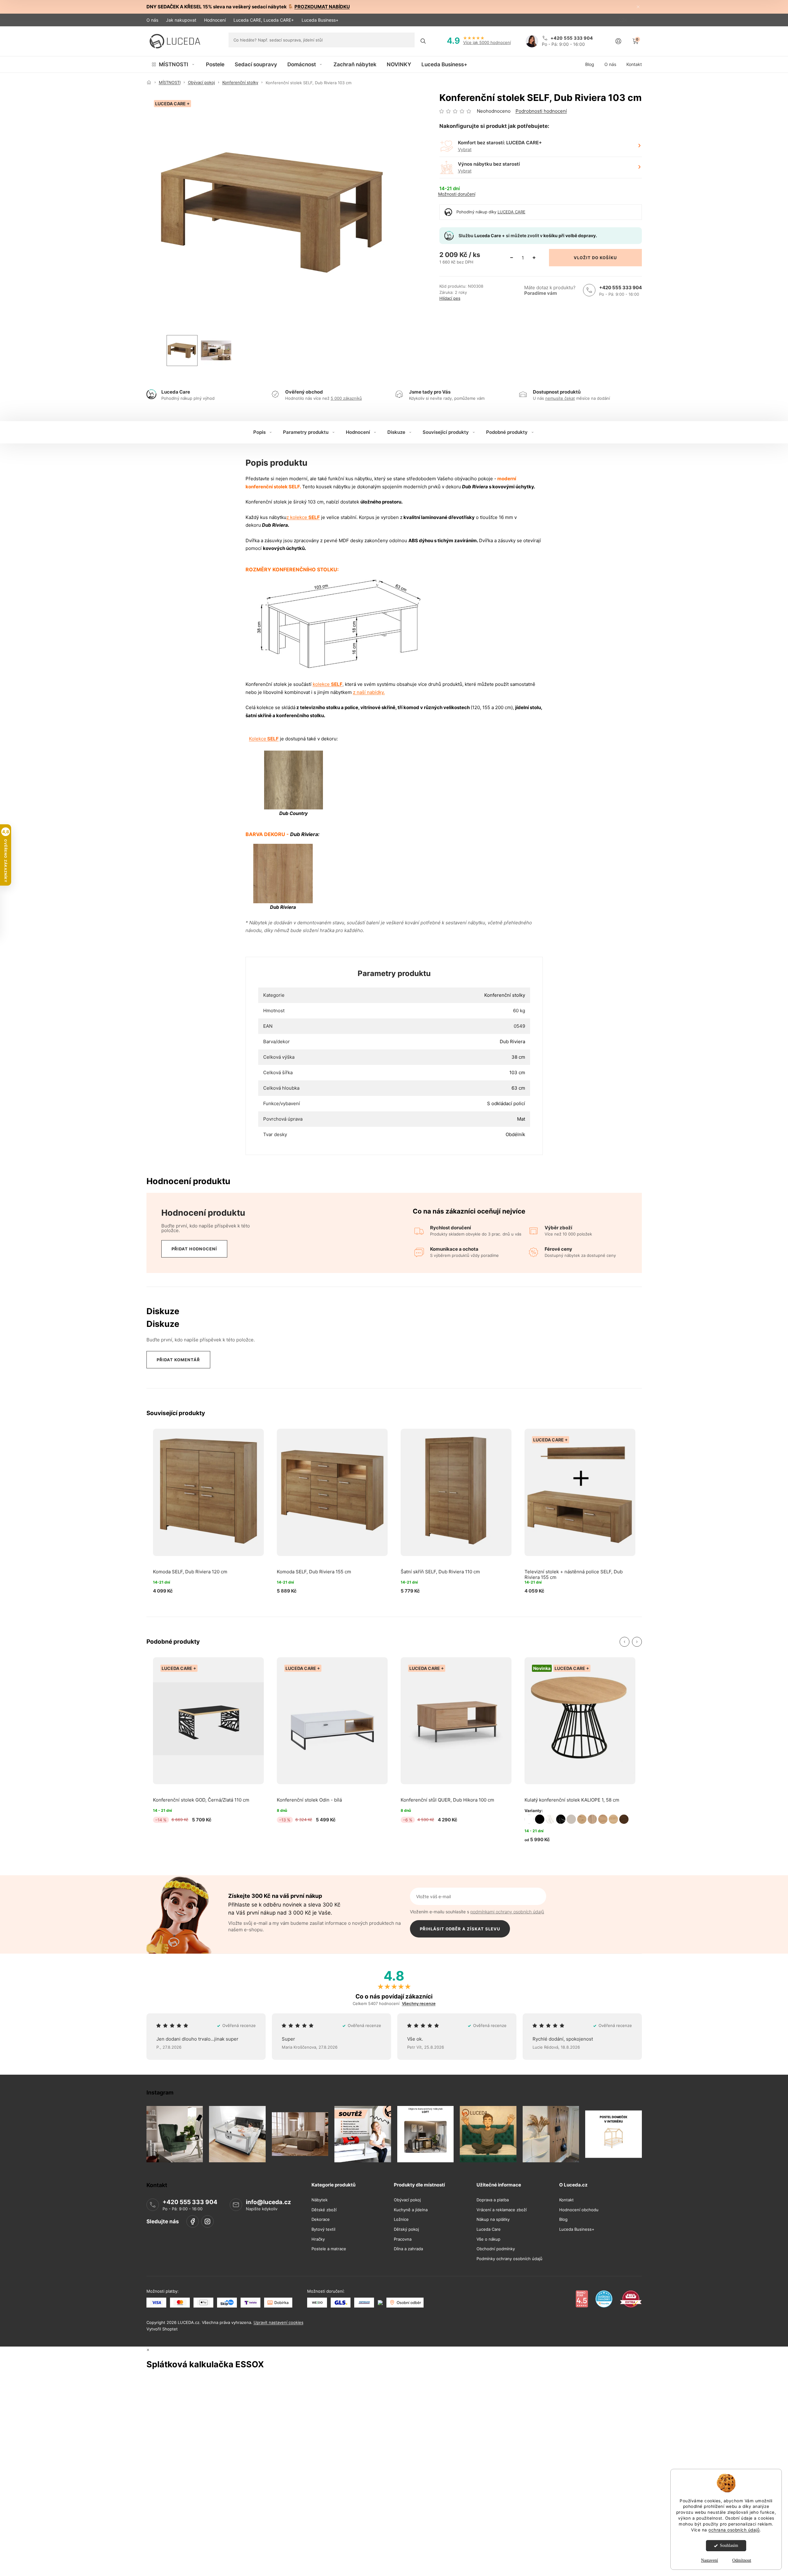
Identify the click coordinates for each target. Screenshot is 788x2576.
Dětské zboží (324, 2210)
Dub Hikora (613, 1819)
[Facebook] (193, 2221)
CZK (624, 20)
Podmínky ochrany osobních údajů (509, 2258)
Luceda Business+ (320, 20)
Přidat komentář (178, 1360)
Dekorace (321, 2219)
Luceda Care (489, 2229)
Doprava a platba (493, 2200)
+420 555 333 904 (620, 288)
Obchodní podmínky (496, 2249)
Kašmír (571, 1819)
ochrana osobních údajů (734, 2530)
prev (625, 1642)
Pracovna (403, 2239)
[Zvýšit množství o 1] (534, 258)
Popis (259, 432)
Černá (540, 1819)
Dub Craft (603, 1819)
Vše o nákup (488, 2239)
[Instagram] (207, 2221)
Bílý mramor (550, 1819)
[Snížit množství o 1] (512, 258)
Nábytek (320, 2200)
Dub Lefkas (624, 1819)
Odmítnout (742, 2560)
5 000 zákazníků (346, 398)
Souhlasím (729, 2545)
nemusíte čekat (560, 398)
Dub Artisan (582, 1819)
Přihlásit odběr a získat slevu (460, 1929)
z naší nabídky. (369, 692)
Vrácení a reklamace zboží (502, 2210)
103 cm (517, 1072)
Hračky (318, 2239)
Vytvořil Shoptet (162, 2329)
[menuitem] (174, 64)
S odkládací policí (506, 1103)
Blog (563, 2219)
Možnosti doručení (457, 194)
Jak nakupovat (181, 20)
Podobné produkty (507, 432)
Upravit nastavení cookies (279, 2322)
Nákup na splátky (493, 2219)
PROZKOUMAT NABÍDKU (322, 7)
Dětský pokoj (406, 2229)
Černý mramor (561, 1819)
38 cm (518, 1057)
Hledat (423, 41)
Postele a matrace (329, 2249)
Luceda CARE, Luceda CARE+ (264, 20)
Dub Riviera (512, 1042)
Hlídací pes (450, 298)
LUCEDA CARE (512, 212)
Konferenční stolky (505, 995)
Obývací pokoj (407, 2200)
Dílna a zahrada (408, 2249)
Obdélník (515, 1134)
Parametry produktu (306, 432)
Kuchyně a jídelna (411, 2210)
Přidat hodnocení (194, 1249)
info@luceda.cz (268, 2202)
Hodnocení (215, 20)
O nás (152, 20)
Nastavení (710, 2560)
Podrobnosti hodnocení (541, 111)
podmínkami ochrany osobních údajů (507, 1912)
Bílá (529, 1819)
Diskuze (396, 432)
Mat (521, 1119)
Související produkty (446, 432)
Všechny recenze (419, 2004)
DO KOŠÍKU (604, 258)
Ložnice (401, 2219)
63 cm (518, 1088)
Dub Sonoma (592, 1819)
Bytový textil (323, 2229)
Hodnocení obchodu (579, 2210)
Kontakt (566, 2200)
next (637, 1642)
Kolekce (264, 739)
